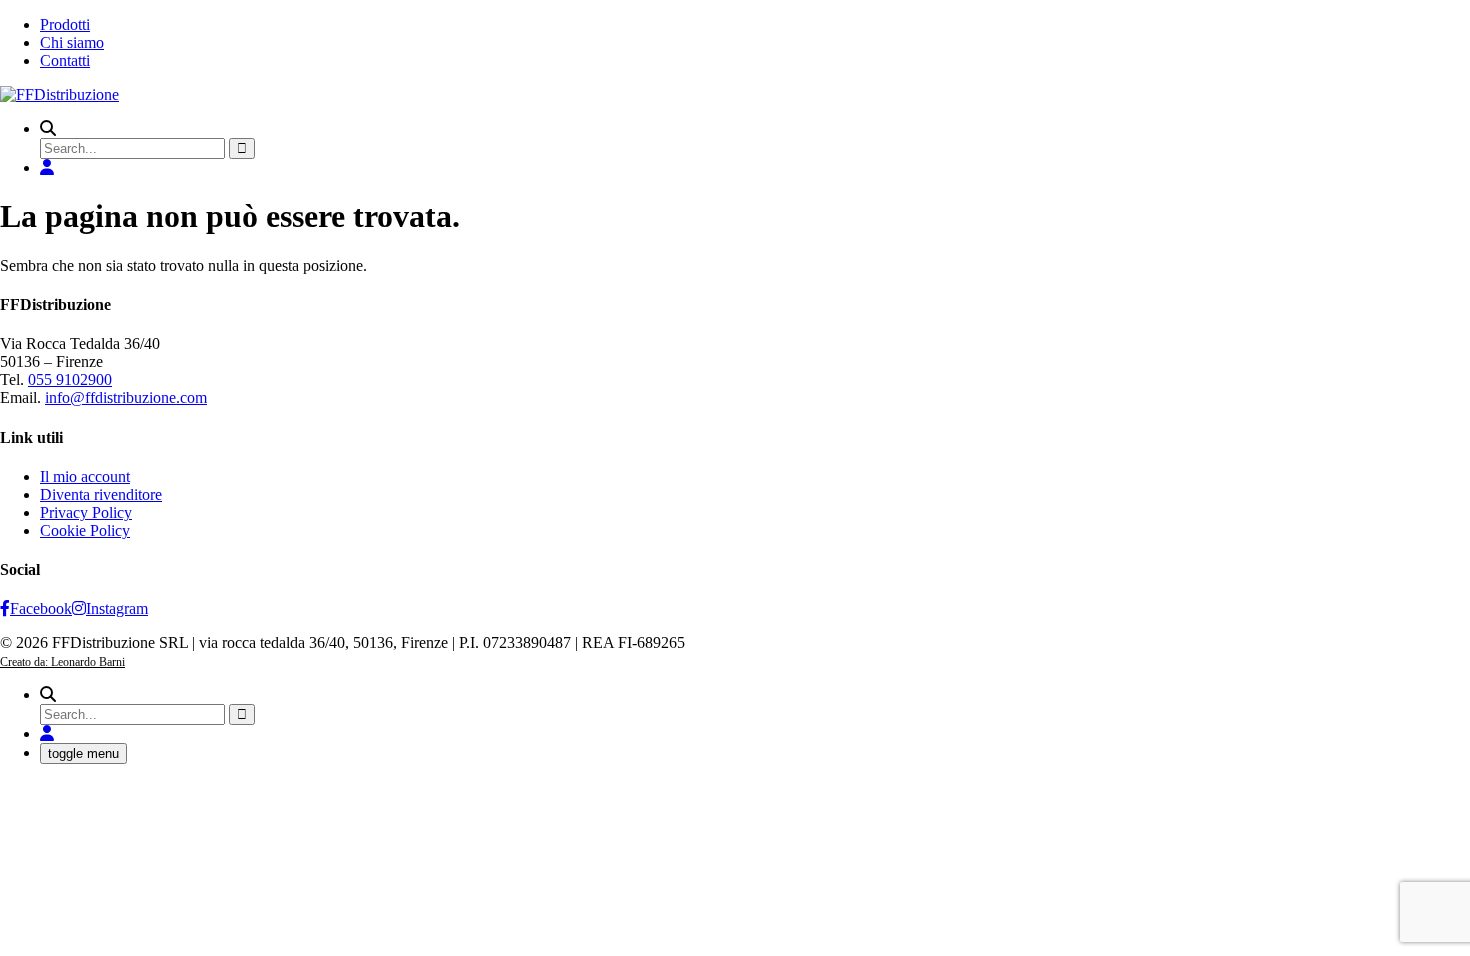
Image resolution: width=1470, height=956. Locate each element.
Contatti (65, 60)
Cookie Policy (85, 530)
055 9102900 (70, 379)
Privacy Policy (86, 512)
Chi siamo (72, 42)
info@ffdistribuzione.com (126, 397)
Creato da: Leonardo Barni (62, 662)
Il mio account (85, 476)
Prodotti (65, 24)
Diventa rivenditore (101, 494)
